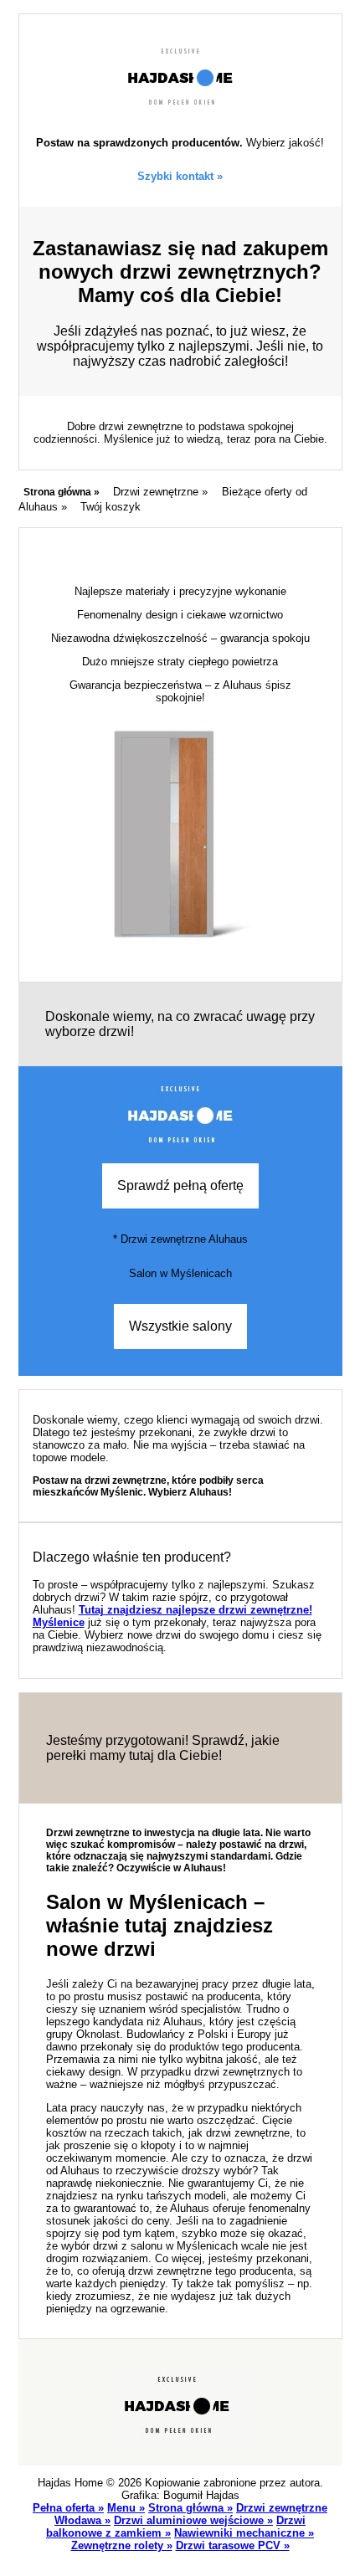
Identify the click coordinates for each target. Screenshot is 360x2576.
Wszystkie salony (180, 1326)
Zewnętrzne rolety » (122, 2545)
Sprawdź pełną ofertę (180, 1185)
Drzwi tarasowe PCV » (233, 2545)
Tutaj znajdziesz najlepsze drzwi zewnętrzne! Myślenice (172, 1616)
